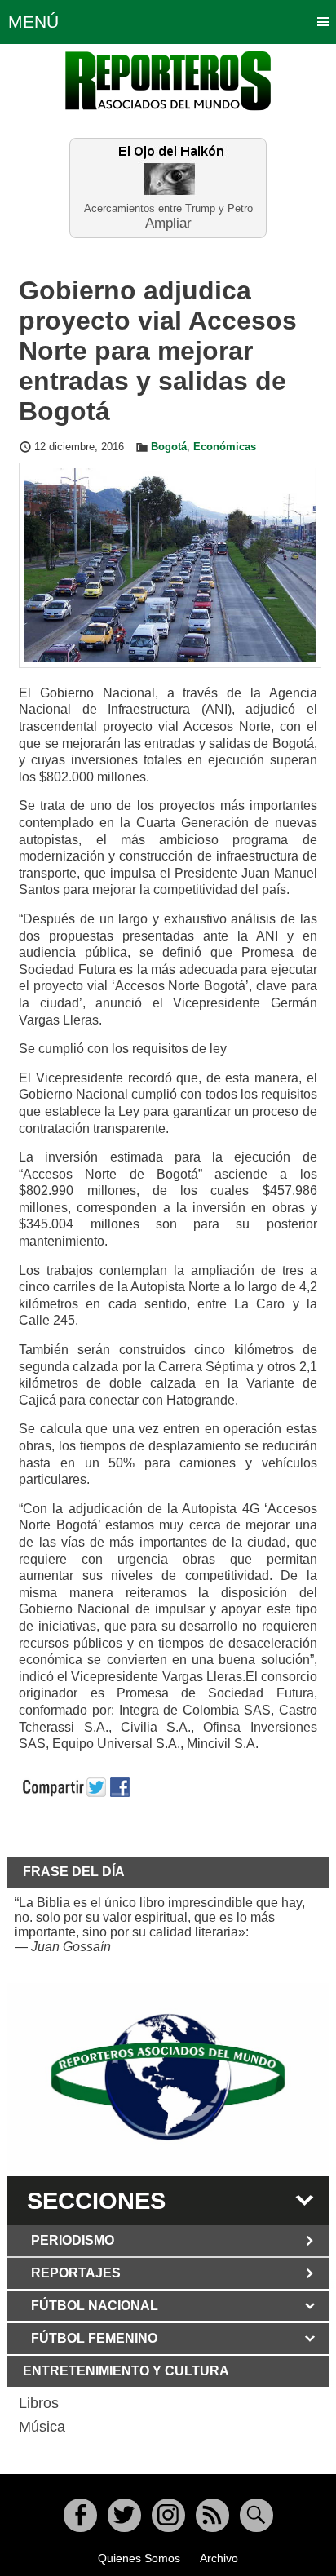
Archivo (219, 2558)
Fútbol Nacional (95, 2306)
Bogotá (169, 447)
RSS (212, 2515)
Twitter (124, 2515)
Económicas (225, 447)
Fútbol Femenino (94, 2338)
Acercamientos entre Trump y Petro (168, 208)
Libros (39, 2403)
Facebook (80, 2515)
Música (42, 2427)
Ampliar (168, 222)
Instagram (168, 2515)
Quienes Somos (139, 2558)
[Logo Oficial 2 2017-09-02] (168, 2077)
